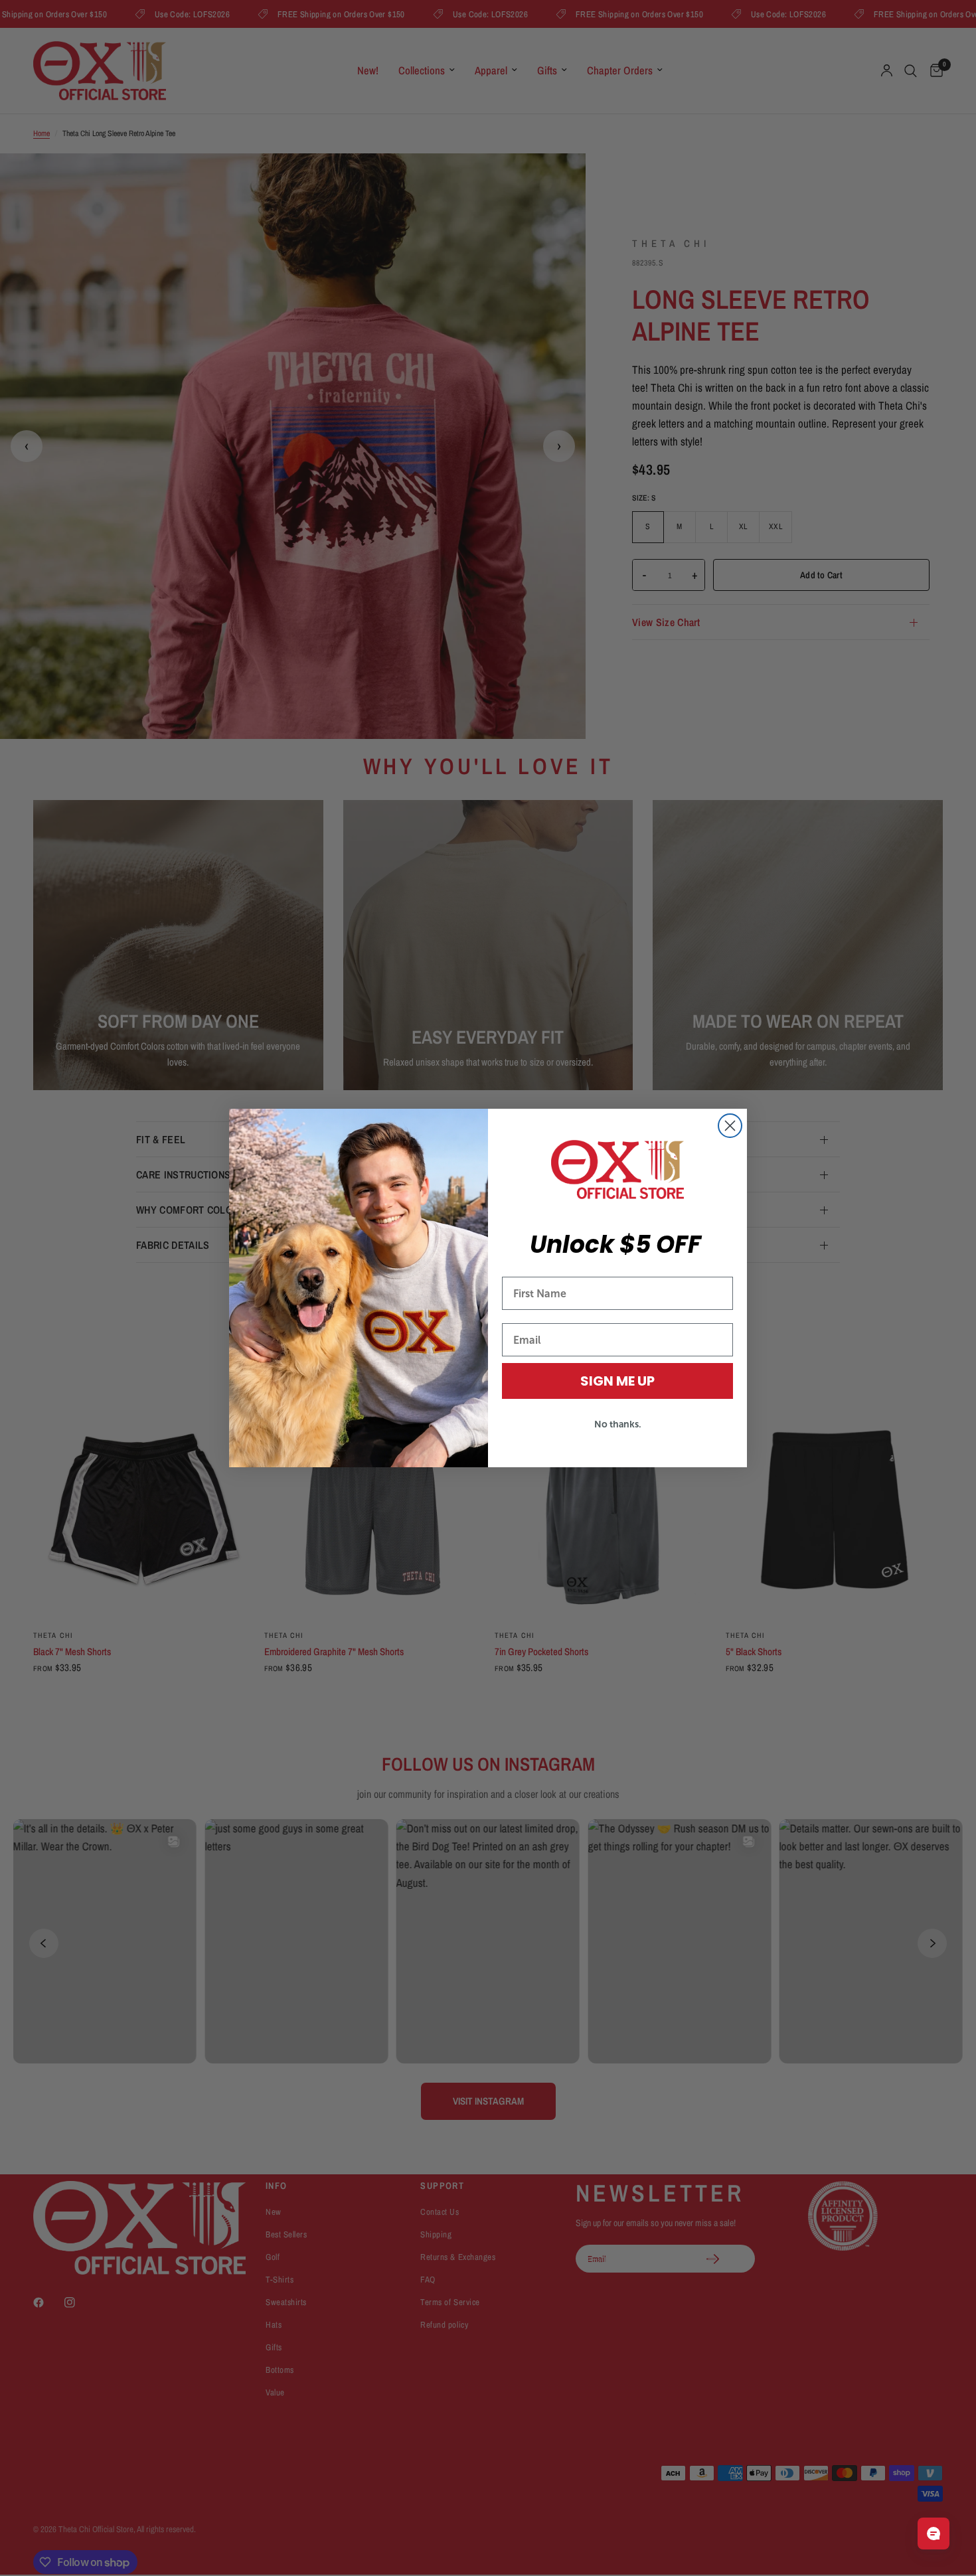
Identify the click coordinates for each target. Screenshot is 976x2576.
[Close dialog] (730, 1126)
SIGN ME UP (617, 1381)
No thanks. (618, 1424)
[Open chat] (934, 2534)
